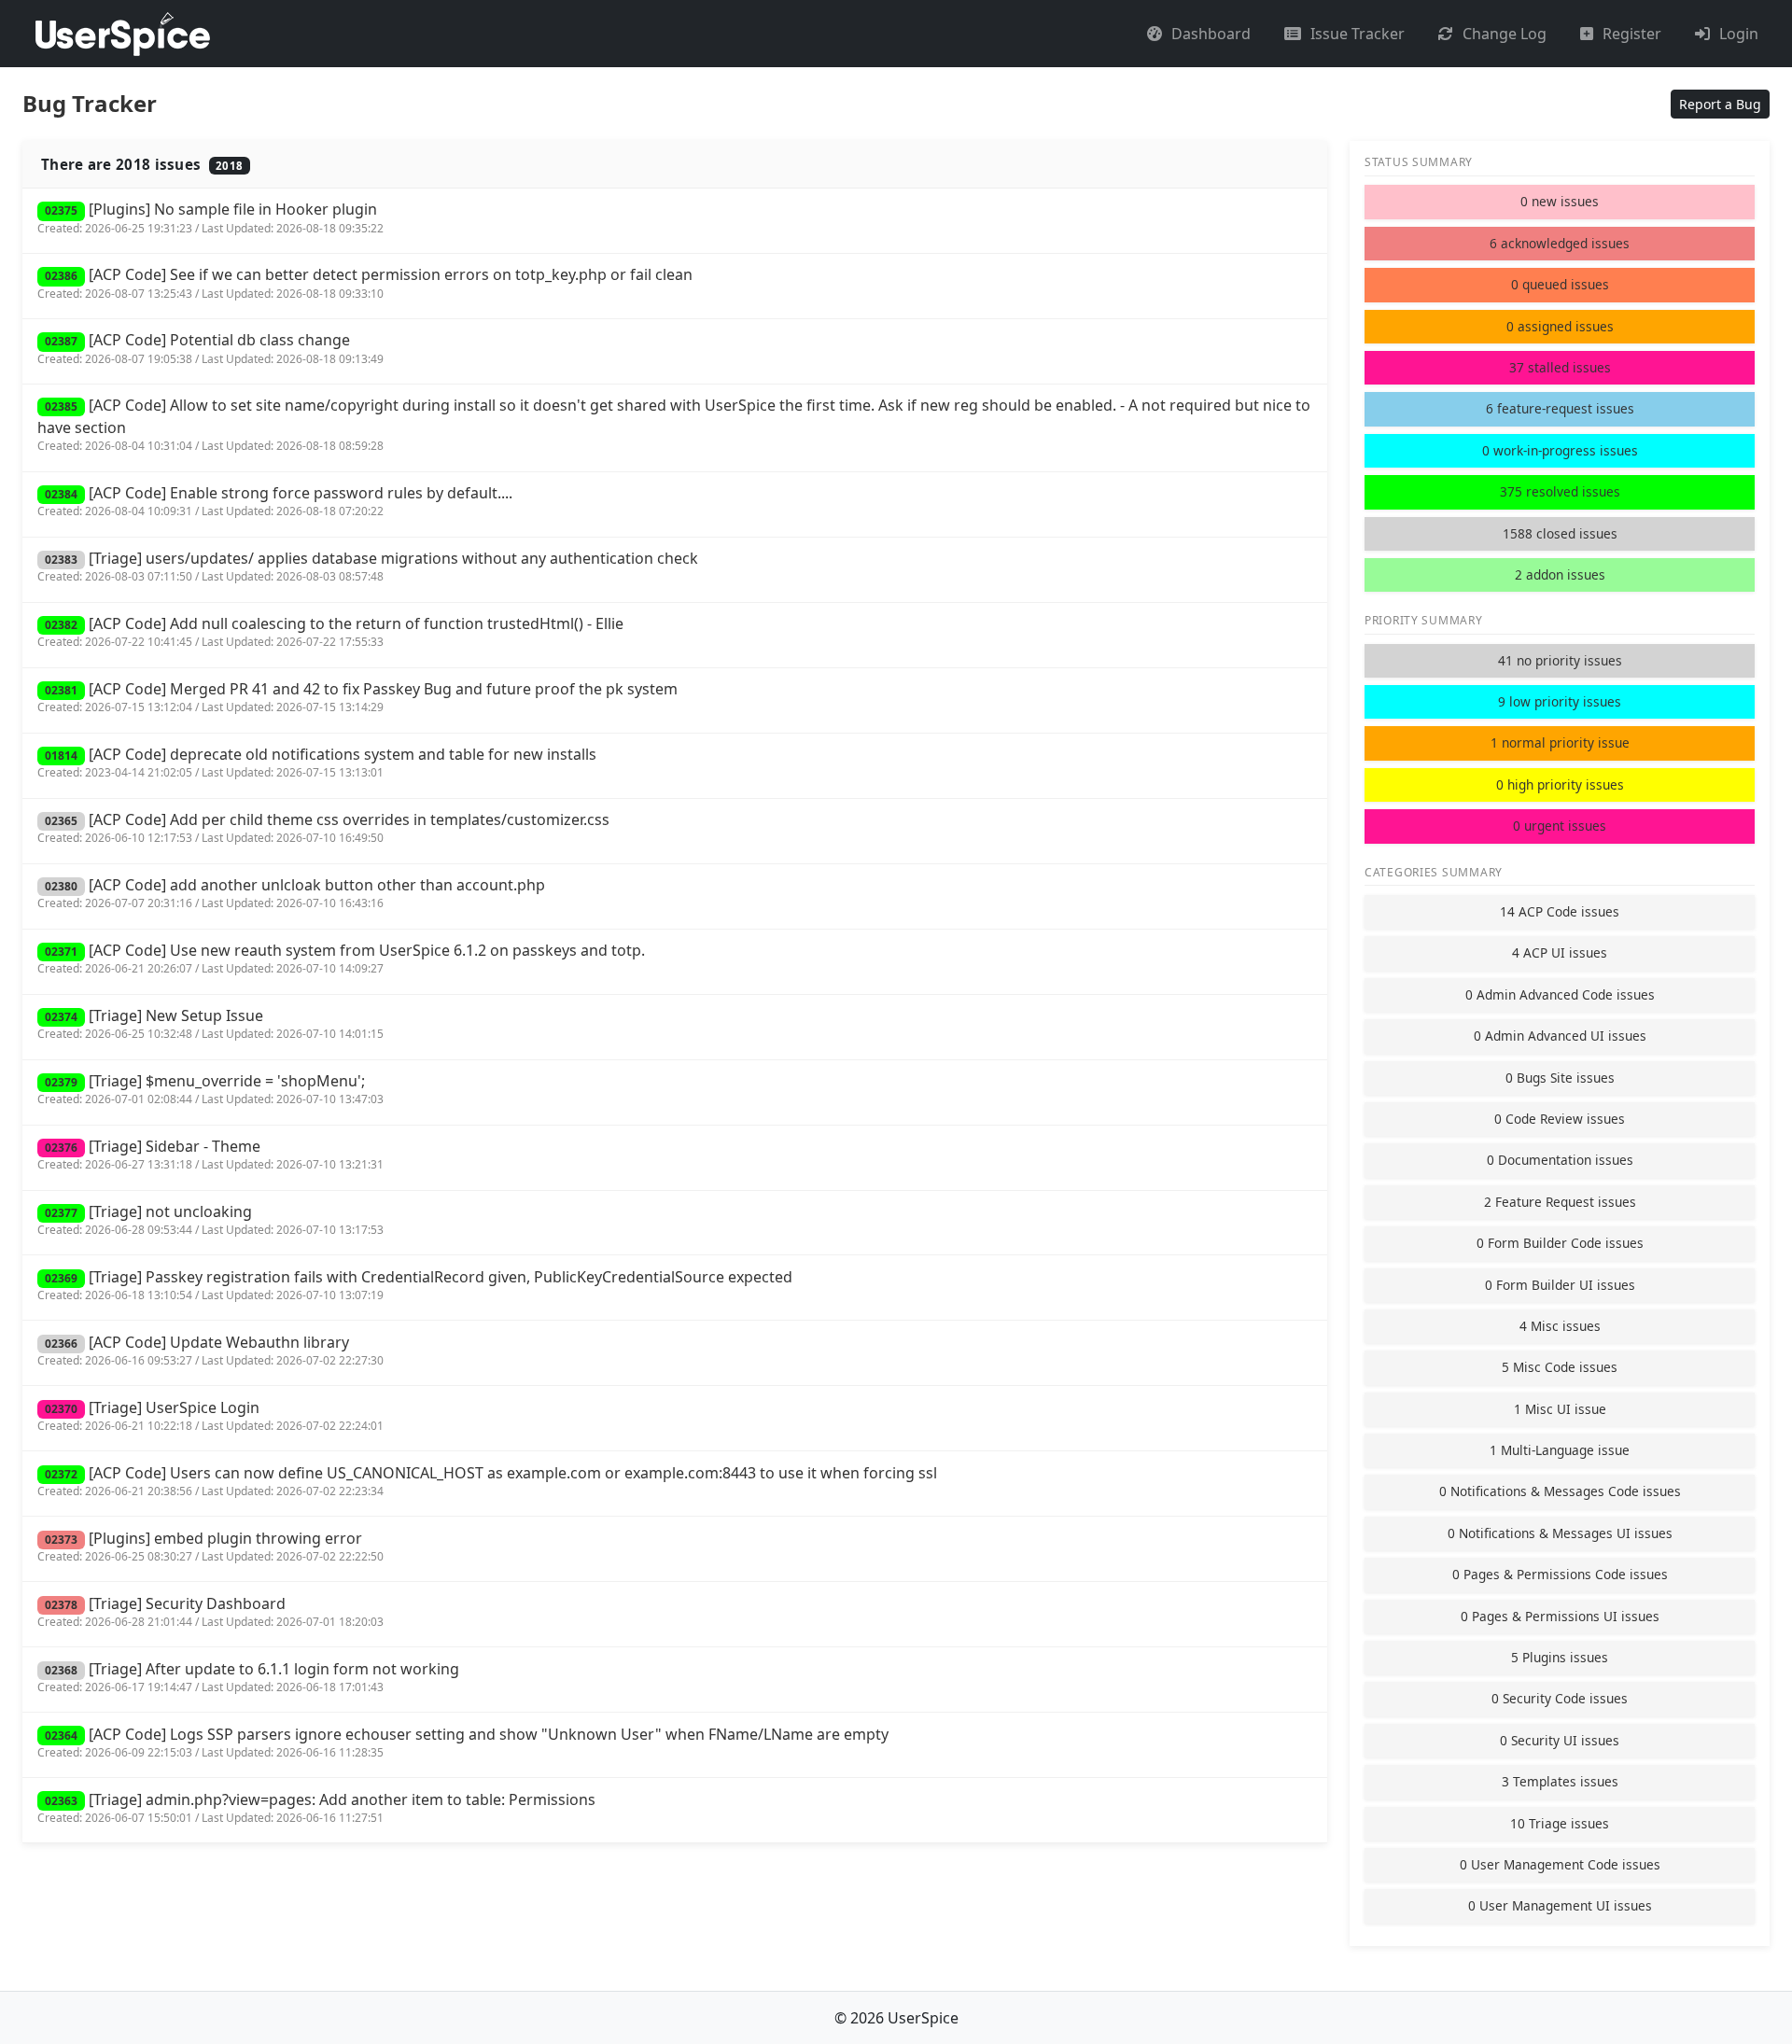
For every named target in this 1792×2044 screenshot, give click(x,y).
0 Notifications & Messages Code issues (1560, 1491)
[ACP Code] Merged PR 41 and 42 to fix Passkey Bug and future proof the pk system (357, 697)
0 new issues (1560, 201)
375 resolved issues (1560, 491)
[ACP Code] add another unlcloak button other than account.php (291, 893)
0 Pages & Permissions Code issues (1560, 1574)
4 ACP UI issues (1560, 952)
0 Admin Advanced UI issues (1560, 1036)
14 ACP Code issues (1560, 911)
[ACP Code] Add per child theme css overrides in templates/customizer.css (323, 827)
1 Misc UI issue (1560, 1409)
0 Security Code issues (1560, 1698)
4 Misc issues (1560, 1326)
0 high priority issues (1560, 784)
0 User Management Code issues (1560, 1864)
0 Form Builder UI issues (1560, 1285)
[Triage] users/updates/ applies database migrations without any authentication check (368, 566)
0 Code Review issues (1560, 1119)
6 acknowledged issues (1560, 243)
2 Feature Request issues (1560, 1202)
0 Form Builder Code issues (1560, 1243)
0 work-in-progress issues (1560, 450)
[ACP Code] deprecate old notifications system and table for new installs (317, 762)
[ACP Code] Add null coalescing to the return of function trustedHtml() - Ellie (330, 631)
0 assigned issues (1560, 326)
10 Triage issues (1560, 1823)
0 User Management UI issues (1560, 1905)
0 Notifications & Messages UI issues (1560, 1533)
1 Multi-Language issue (1560, 1450)
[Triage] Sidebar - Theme (210, 1154)
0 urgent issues (1560, 826)
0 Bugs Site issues (1560, 1078)
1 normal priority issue (1560, 742)
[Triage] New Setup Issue (210, 1023)
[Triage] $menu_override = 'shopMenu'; (210, 1089)
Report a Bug (1720, 104)
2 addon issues (1560, 574)
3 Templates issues (1560, 1781)
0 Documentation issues (1560, 1160)
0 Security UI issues (1560, 1740)
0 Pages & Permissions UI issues (1560, 1616)
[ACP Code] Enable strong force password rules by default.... (275, 501)
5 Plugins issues (1560, 1657)
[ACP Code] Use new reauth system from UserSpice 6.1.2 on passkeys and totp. (341, 958)
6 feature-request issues (1560, 408)
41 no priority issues (1560, 660)
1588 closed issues (1560, 533)
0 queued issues (1560, 284)
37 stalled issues (1560, 367)
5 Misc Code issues (1560, 1367)
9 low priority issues (1560, 701)
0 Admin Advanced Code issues (1560, 994)
